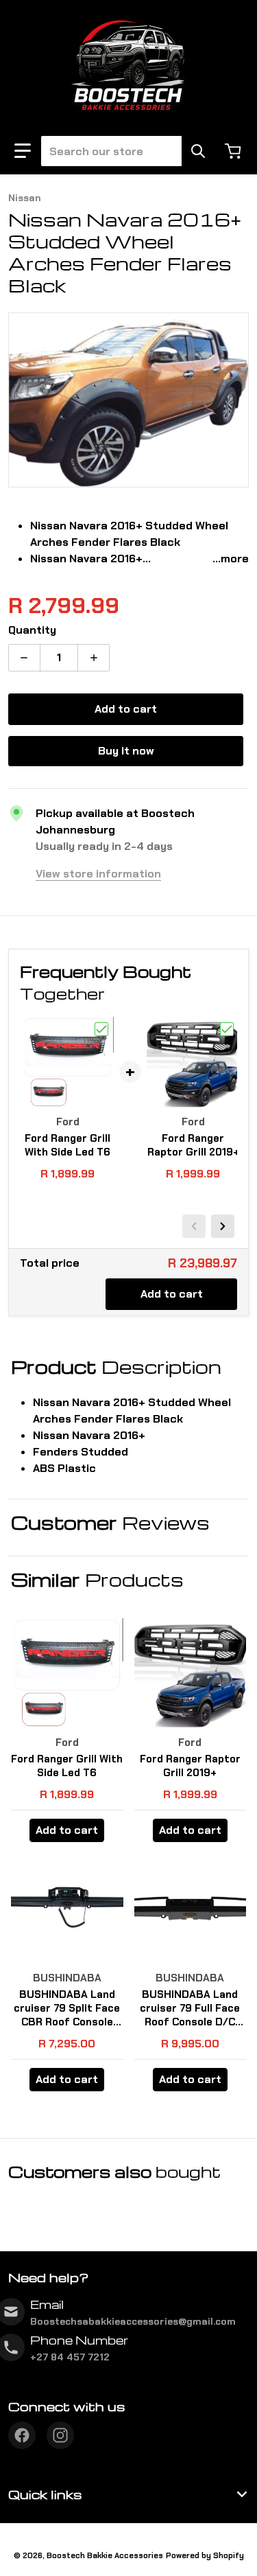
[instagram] (60, 2435)
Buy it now (126, 751)
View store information (98, 874)
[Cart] (234, 151)
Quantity (32, 630)
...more (231, 559)
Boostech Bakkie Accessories (105, 2555)
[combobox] (122, 151)
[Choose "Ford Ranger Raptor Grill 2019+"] (227, 1029)
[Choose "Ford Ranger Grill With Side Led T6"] (101, 1029)
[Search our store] (198, 151)
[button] (23, 151)
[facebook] (22, 2435)
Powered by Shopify (205, 2555)
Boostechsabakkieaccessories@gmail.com (133, 2321)
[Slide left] (194, 1226)
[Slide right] (223, 1226)
